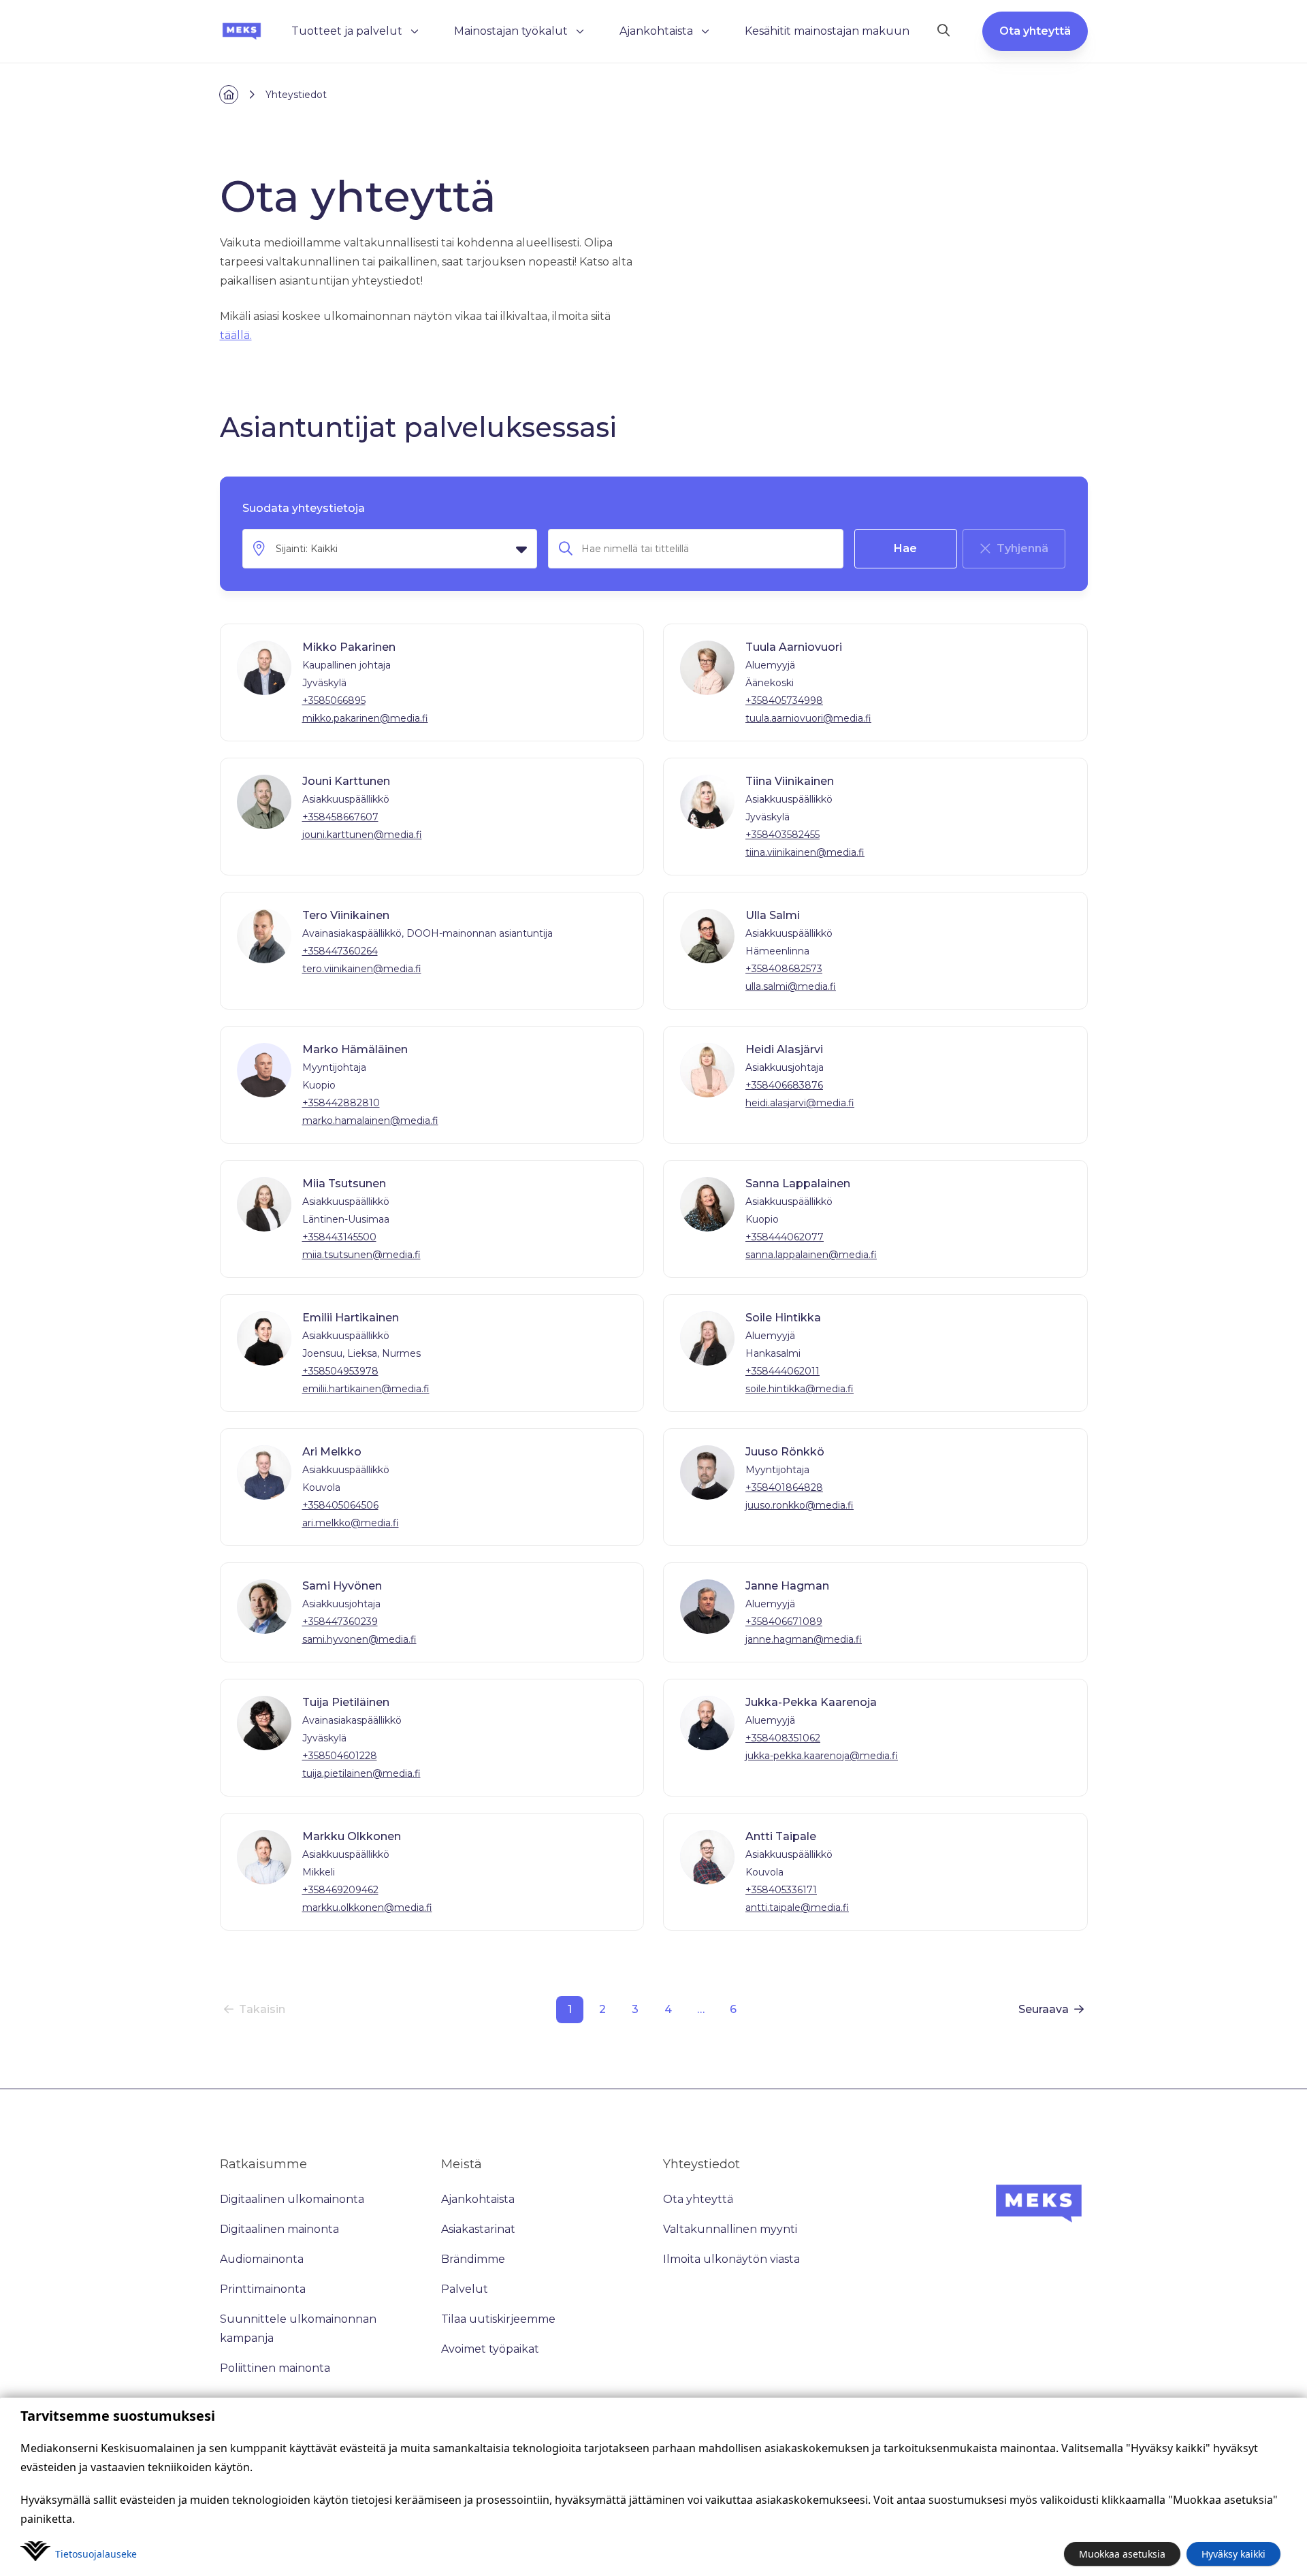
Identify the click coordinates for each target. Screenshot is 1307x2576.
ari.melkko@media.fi (351, 1523)
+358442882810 (341, 1103)
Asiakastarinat (478, 2229)
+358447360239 (340, 1622)
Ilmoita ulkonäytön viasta (731, 2259)
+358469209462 (340, 1890)
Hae (905, 548)
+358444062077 (785, 1237)
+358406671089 (784, 1622)
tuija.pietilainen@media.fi (361, 1773)
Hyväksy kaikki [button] (1233, 2554)
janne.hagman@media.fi (804, 1639)
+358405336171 (781, 1890)
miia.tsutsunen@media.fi (361, 1255)
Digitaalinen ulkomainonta (292, 2199)
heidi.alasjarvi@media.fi (800, 1103)
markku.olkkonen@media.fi (367, 1907)
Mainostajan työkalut (511, 31)
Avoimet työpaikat (490, 2349)
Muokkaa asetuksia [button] (1122, 2554)
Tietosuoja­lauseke (96, 2554)
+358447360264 (340, 951)
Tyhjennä (1022, 548)
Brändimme (473, 2259)
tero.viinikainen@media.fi (362, 969)
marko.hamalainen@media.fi (370, 1121)
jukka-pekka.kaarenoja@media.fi (822, 1756)
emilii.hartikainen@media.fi (366, 1389)
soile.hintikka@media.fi (800, 1389)
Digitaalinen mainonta (279, 2229)
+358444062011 (782, 1371)
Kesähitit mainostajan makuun (827, 31)
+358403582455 (782, 835)
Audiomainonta (262, 2259)
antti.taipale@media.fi (797, 1907)
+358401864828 (784, 1487)
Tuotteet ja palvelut (347, 31)
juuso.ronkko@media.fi (800, 1505)
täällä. (236, 335)
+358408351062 (783, 1738)
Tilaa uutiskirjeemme (498, 2319)
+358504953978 (340, 1371)
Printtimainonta (263, 2289)
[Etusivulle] (242, 31)
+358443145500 (339, 1237)
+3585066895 (334, 701)
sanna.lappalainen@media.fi (811, 1255)
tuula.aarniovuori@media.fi (808, 718)
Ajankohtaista (656, 31)
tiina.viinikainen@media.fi (805, 852)
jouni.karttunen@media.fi (362, 835)
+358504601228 (340, 1756)
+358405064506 (340, 1505)
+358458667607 (340, 817)
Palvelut (465, 2289)
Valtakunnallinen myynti (730, 2229)
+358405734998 (784, 701)
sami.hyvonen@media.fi (359, 1639)
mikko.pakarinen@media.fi (365, 718)
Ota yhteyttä (1035, 31)
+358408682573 (784, 969)
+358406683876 (784, 1085)
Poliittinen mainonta (275, 2368)
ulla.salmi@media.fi (791, 986)
